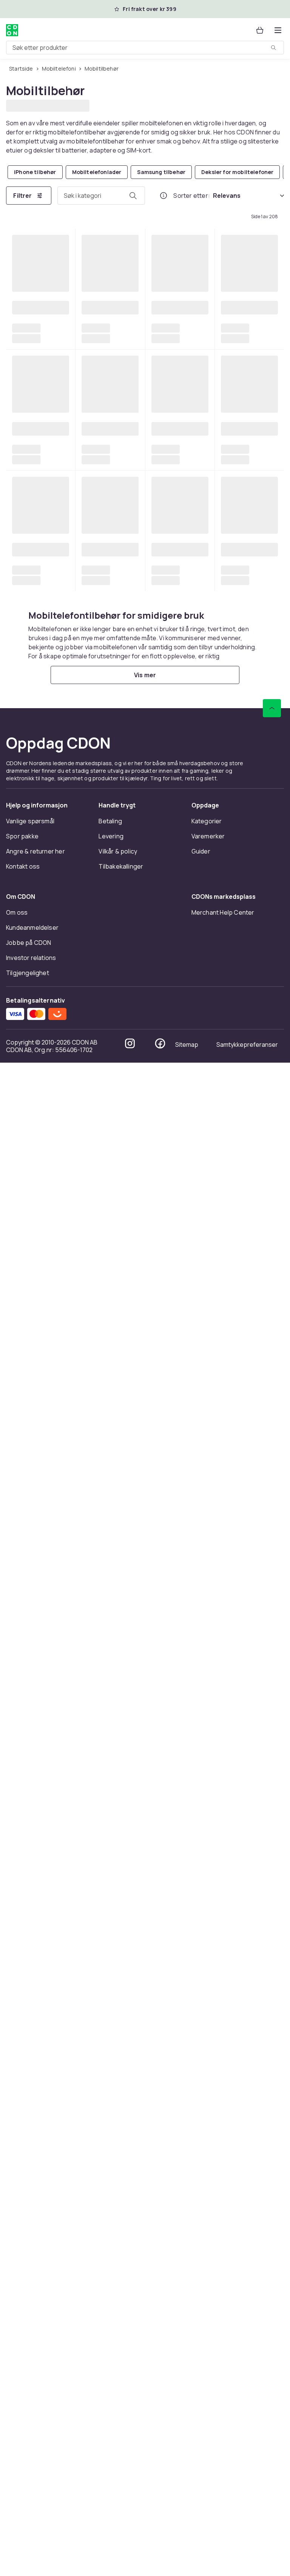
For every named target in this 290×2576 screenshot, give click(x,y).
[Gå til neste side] (263, 2230)
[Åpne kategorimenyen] (278, 30)
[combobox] (145, 48)
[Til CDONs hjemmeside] (12, 30)
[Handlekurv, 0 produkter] (260, 30)
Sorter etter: (192, 195)
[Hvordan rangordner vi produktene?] (164, 195)
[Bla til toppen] (272, 2366)
